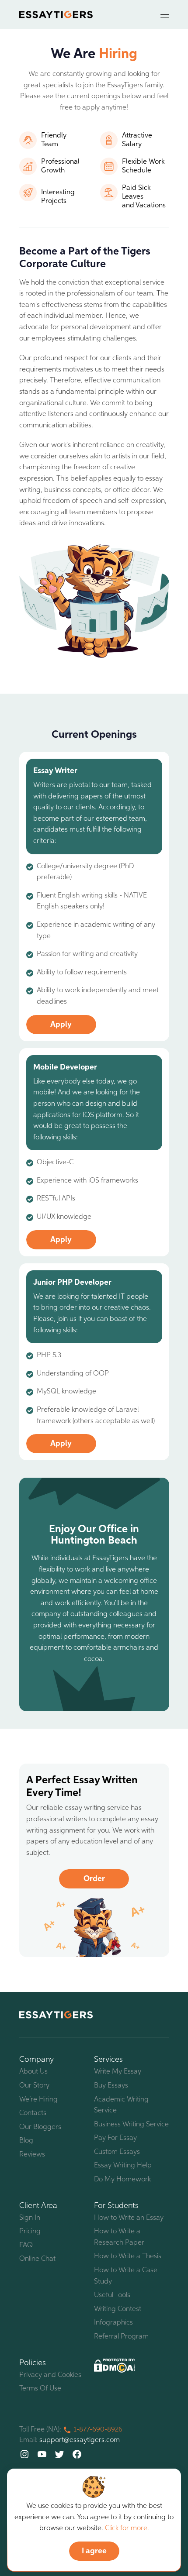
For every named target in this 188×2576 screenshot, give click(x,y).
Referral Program (121, 2337)
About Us (33, 2072)
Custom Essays (117, 2152)
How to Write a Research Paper (119, 2237)
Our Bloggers (40, 2127)
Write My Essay (118, 2072)
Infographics (113, 2323)
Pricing (30, 2232)
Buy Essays (111, 2086)
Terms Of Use (40, 2389)
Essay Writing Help (123, 2166)
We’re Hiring (38, 2100)
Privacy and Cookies (50, 2375)
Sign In (30, 2218)
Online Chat (37, 2259)
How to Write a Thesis (128, 2256)
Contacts (33, 2113)
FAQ (26, 2246)
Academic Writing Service (121, 2105)
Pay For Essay (115, 2138)
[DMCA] (115, 2366)
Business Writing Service (131, 2125)
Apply (61, 1025)
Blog (26, 2141)
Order (94, 1879)
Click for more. (127, 2528)
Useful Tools (112, 2295)
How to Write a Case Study (126, 2276)
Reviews (32, 2155)
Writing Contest (118, 2309)
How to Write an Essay (129, 2218)
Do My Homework (122, 2180)
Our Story (34, 2086)
